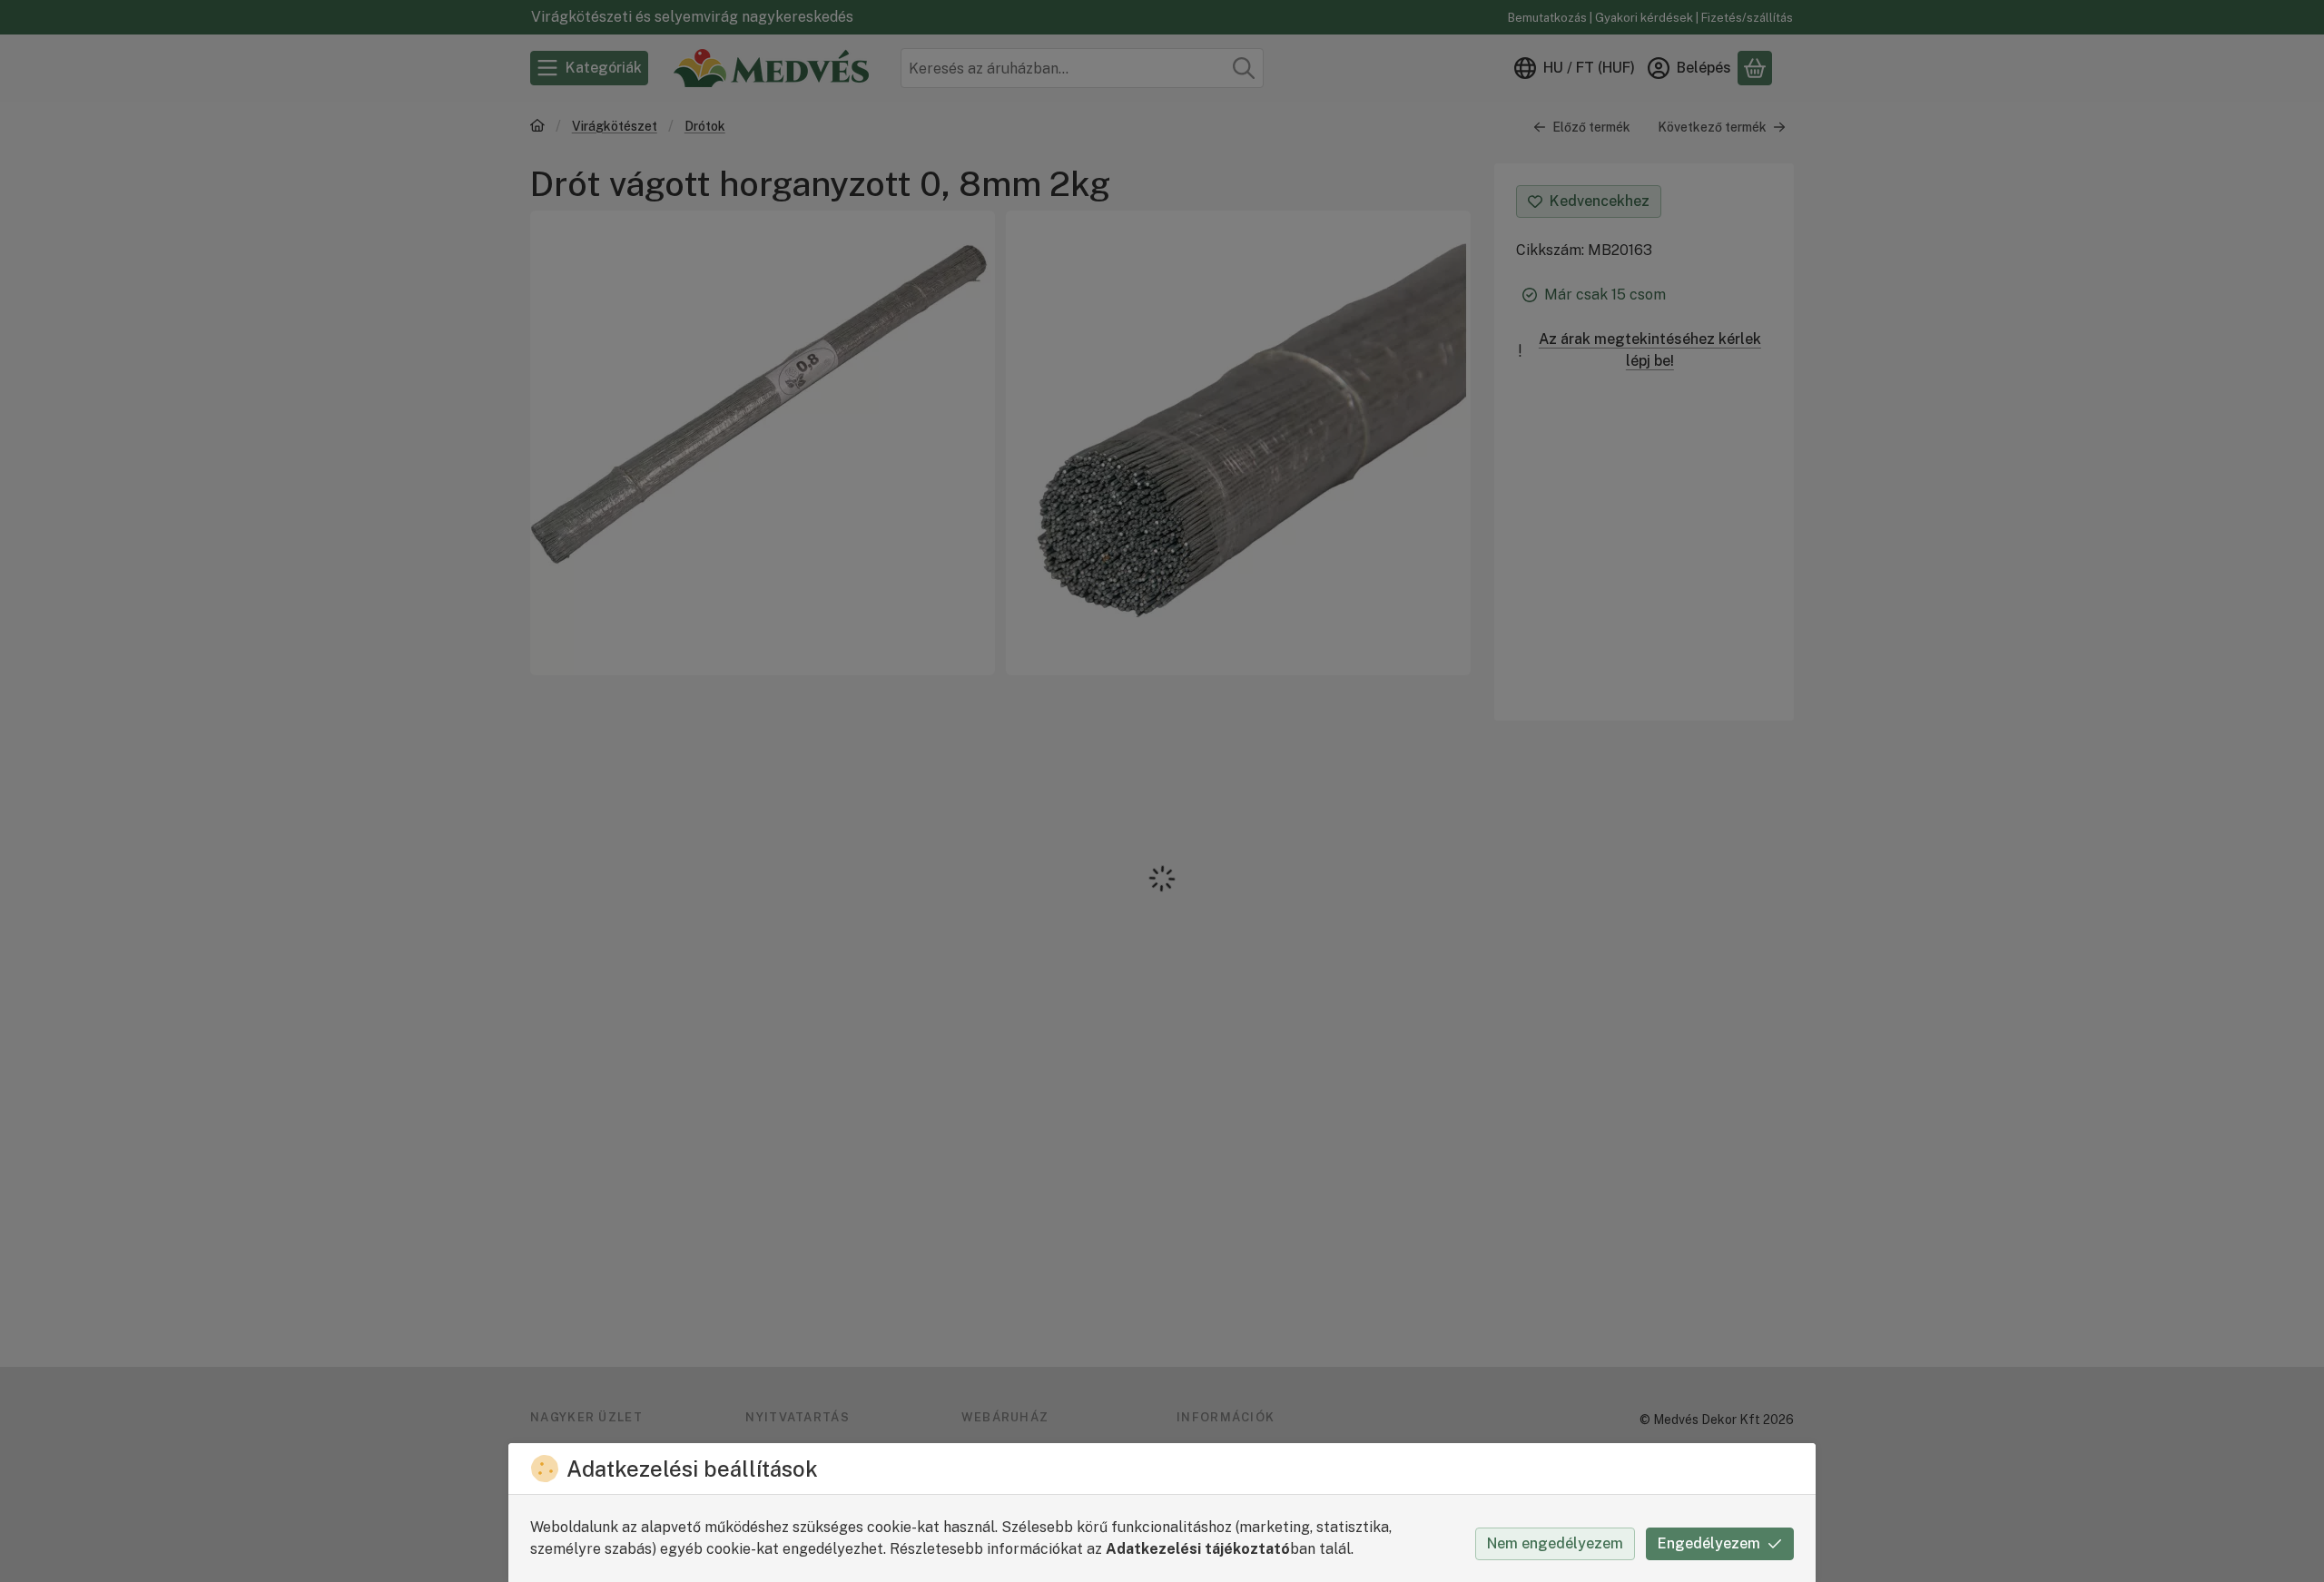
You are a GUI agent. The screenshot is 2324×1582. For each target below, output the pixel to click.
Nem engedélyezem (1555, 1543)
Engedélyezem (1709, 1543)
